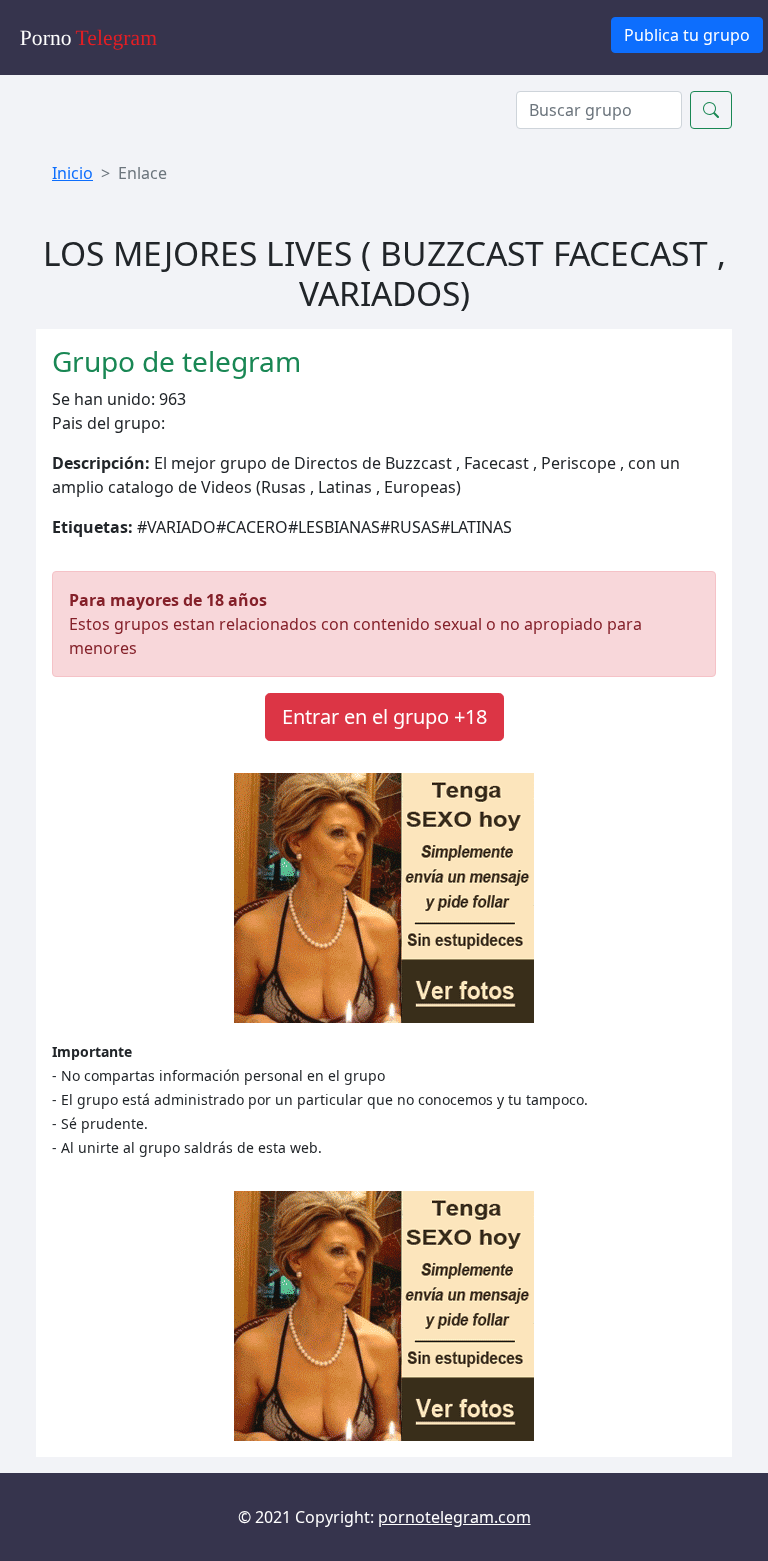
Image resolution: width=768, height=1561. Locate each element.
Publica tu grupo (687, 35)
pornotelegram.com (454, 1517)
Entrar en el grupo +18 (384, 716)
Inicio (72, 173)
